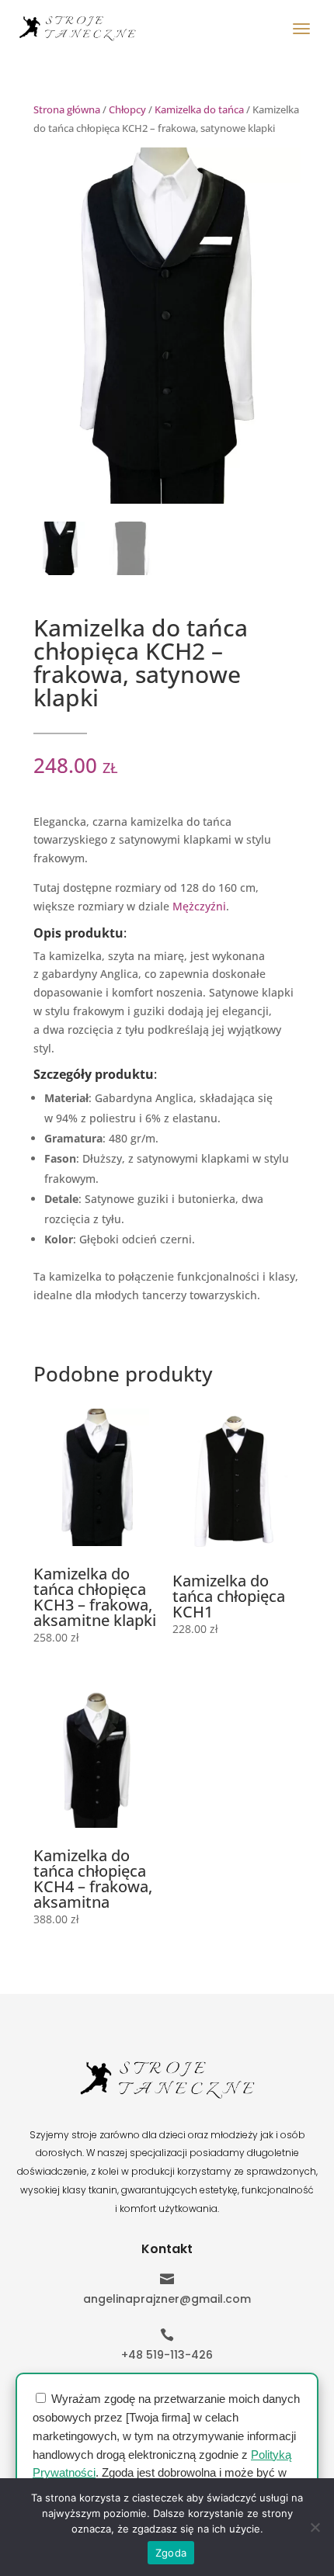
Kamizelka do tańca (199, 109)
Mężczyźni (199, 906)
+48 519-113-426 (167, 2355)
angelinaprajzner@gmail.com (167, 2299)
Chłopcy (127, 109)
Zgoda (171, 2553)
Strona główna (67, 109)
